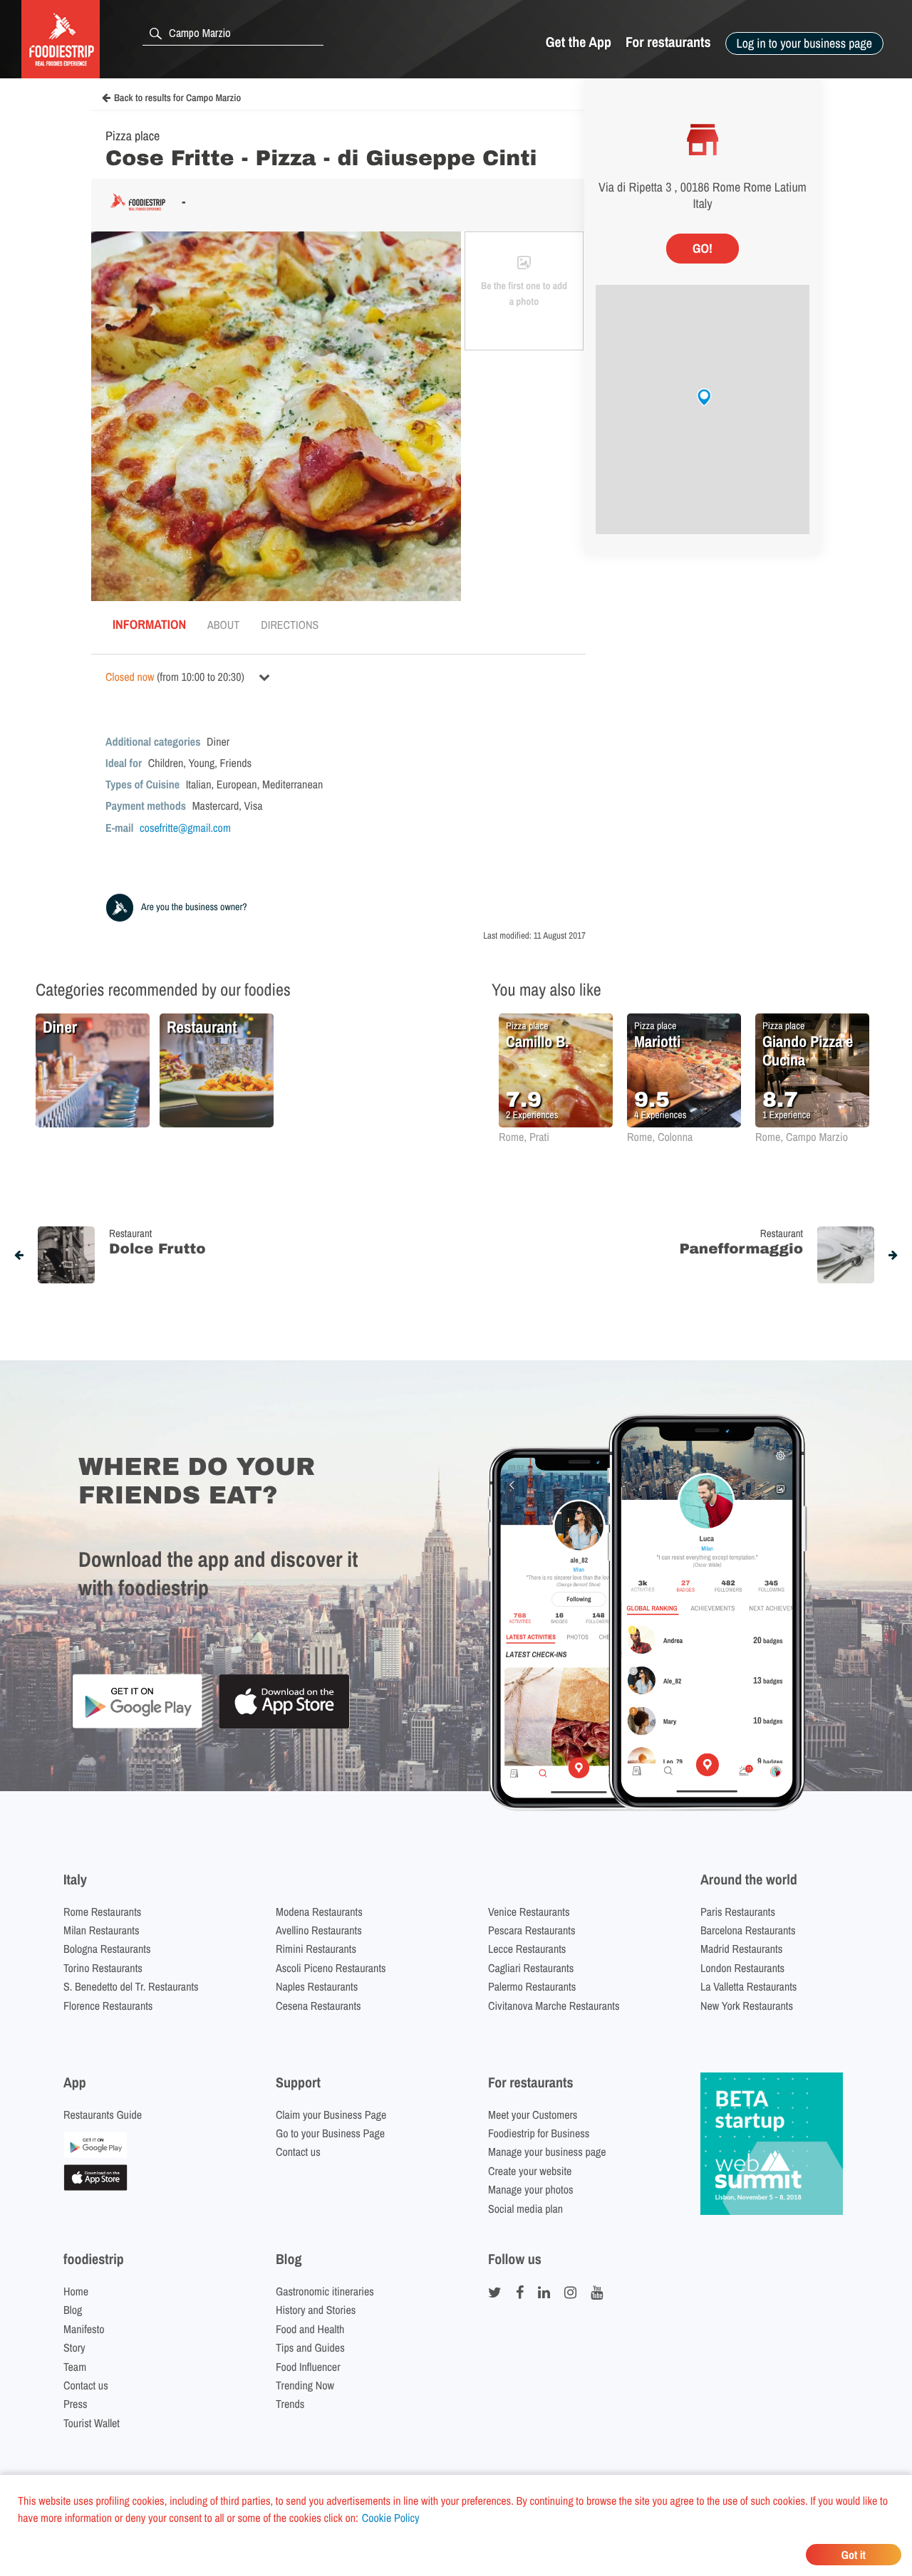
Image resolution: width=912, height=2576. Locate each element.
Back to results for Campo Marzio (177, 98)
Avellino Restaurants (319, 1930)
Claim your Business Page (331, 2114)
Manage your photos (531, 2189)
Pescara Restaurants (532, 1930)
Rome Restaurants (102, 1912)
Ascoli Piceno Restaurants (331, 1968)
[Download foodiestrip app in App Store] (284, 1727)
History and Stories (316, 2310)
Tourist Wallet (92, 2423)
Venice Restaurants (529, 1912)
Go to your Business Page (330, 2133)
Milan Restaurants (101, 1930)
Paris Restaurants (738, 1912)
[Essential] (95, 2186)
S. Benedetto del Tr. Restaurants (131, 1986)
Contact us (298, 2152)
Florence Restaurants (108, 2006)
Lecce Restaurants (527, 1949)
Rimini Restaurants (316, 1949)
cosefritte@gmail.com (185, 828)
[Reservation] (95, 2154)
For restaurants (668, 42)
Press (76, 2404)
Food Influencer (308, 2367)
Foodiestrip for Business (539, 2133)
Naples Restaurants (317, 1986)
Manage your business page (547, 2152)
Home (76, 2291)
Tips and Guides (310, 2347)
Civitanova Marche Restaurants (554, 2006)
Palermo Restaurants (532, 1986)
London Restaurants (742, 1968)
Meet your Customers (533, 2114)
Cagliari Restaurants (531, 1968)
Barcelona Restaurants (748, 1930)
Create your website (530, 2171)
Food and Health (310, 2329)
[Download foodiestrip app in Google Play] (137, 1726)
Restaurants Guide (103, 2114)
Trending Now (305, 2385)
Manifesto (84, 2329)
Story (74, 2347)
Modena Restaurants (319, 1912)
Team (75, 2367)
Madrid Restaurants (741, 1949)
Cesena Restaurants (318, 2006)
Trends (290, 2404)
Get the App (579, 42)
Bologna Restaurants (107, 1949)
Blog (73, 2310)
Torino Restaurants (103, 1968)
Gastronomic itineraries (325, 2291)
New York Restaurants (747, 2006)
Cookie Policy (391, 2518)
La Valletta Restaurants (748, 1986)
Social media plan (525, 2209)
